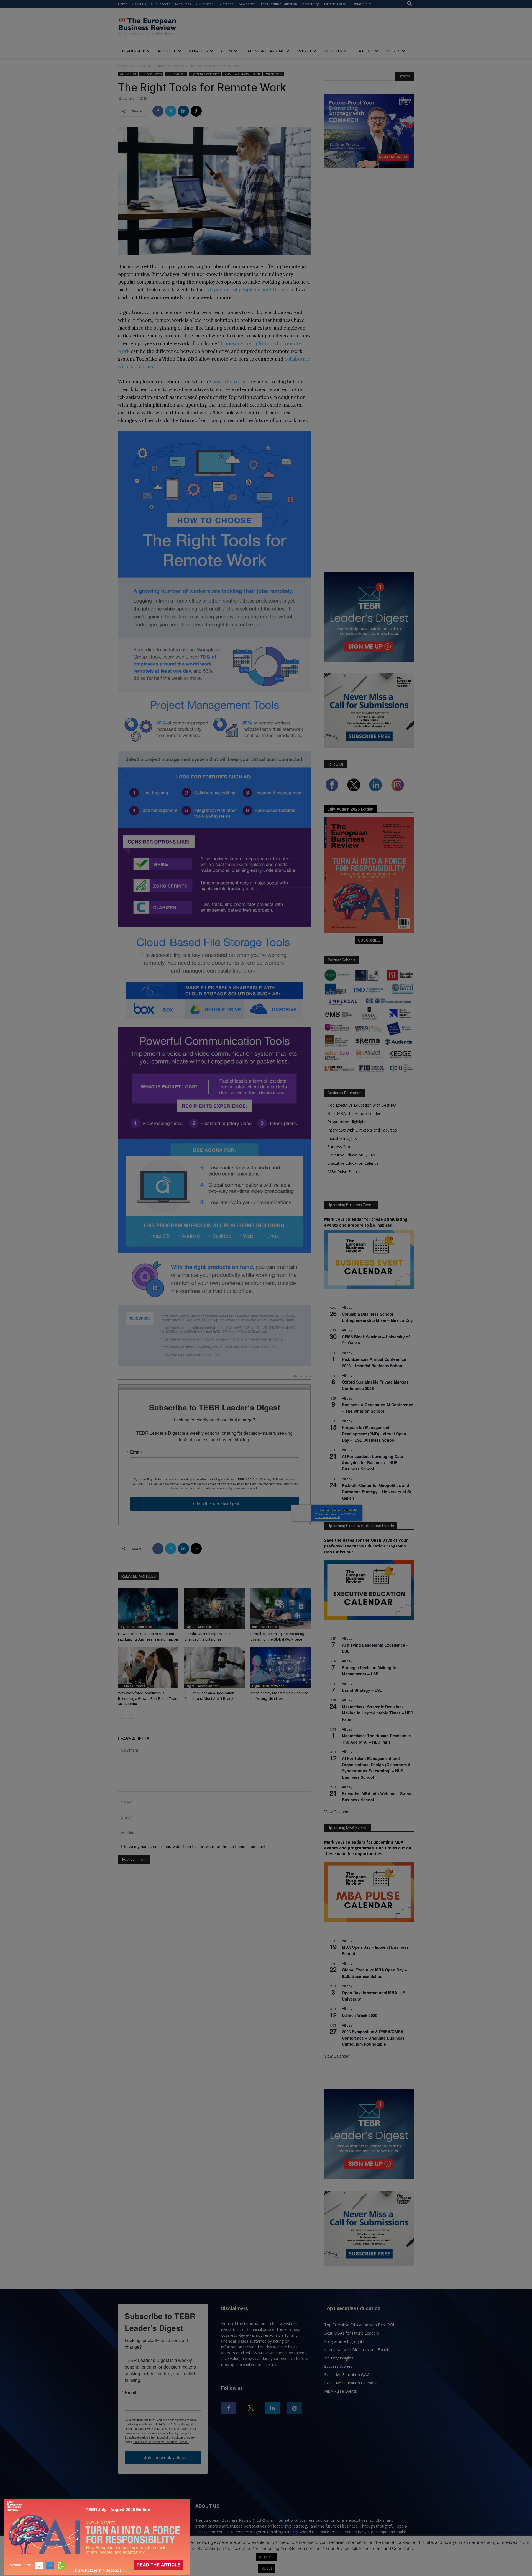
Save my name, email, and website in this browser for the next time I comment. (195, 1846)
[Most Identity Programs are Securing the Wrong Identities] (281, 1668)
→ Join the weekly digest (215, 1504)
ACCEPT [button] (266, 2557)
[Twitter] (171, 111)
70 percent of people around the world (251, 290)
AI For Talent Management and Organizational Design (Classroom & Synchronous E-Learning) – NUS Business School (376, 1768)
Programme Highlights (348, 1122)
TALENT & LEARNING (265, 51)
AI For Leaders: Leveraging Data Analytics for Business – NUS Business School (373, 1463)
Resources (183, 4)
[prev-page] (122, 1715)
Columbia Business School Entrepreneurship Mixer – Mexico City (377, 1317)
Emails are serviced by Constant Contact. (230, 1488)
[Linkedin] (183, 111)
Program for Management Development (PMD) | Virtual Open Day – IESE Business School (374, 1434)
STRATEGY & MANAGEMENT (242, 74)
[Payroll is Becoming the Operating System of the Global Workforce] (281, 1608)
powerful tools (229, 382)
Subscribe (226, 4)
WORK (227, 51)
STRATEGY (199, 51)
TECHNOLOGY (176, 74)
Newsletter (247, 4)
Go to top (302, 1376)
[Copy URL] (196, 111)
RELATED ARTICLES (139, 1576)
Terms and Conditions (174, 2548)
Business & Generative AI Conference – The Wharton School (378, 1408)
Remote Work (273, 74)
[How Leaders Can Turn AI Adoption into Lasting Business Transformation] (148, 1608)
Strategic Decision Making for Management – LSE (370, 1671)
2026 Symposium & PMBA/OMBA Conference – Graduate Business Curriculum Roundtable (373, 2038)
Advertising (311, 4)
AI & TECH (167, 51)
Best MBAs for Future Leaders (355, 1113)
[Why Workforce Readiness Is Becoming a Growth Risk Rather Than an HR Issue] (148, 1668)
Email (136, 1452)
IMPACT (304, 51)
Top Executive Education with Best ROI (362, 1105)
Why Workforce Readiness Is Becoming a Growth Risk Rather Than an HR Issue (148, 1699)
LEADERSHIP (134, 51)
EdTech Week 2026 (360, 2015)
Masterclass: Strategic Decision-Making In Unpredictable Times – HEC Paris (378, 1713)
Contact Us (359, 4)
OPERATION (142, 66)
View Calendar (337, 1510)
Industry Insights (342, 1138)
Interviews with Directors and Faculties (362, 1130)
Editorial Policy (335, 4)
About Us (139, 4)
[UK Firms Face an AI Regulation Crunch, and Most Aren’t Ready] (214, 1668)
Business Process (170, 66)
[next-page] (130, 1715)
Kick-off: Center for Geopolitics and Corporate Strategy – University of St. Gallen (377, 1491)
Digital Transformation (205, 74)
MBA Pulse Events (344, 1172)
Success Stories (342, 1147)
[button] (410, 4)
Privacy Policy (131, 2548)
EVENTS (393, 51)
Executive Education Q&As (351, 1155)
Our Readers (160, 4)
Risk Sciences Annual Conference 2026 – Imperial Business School (374, 1362)
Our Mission (205, 4)
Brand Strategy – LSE (362, 1690)
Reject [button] (267, 2568)
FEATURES (364, 51)
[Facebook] (158, 111)
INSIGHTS (333, 51)
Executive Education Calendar (354, 1163)
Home (123, 4)
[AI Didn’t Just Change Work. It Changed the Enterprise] (214, 1608)
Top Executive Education (279, 4)
